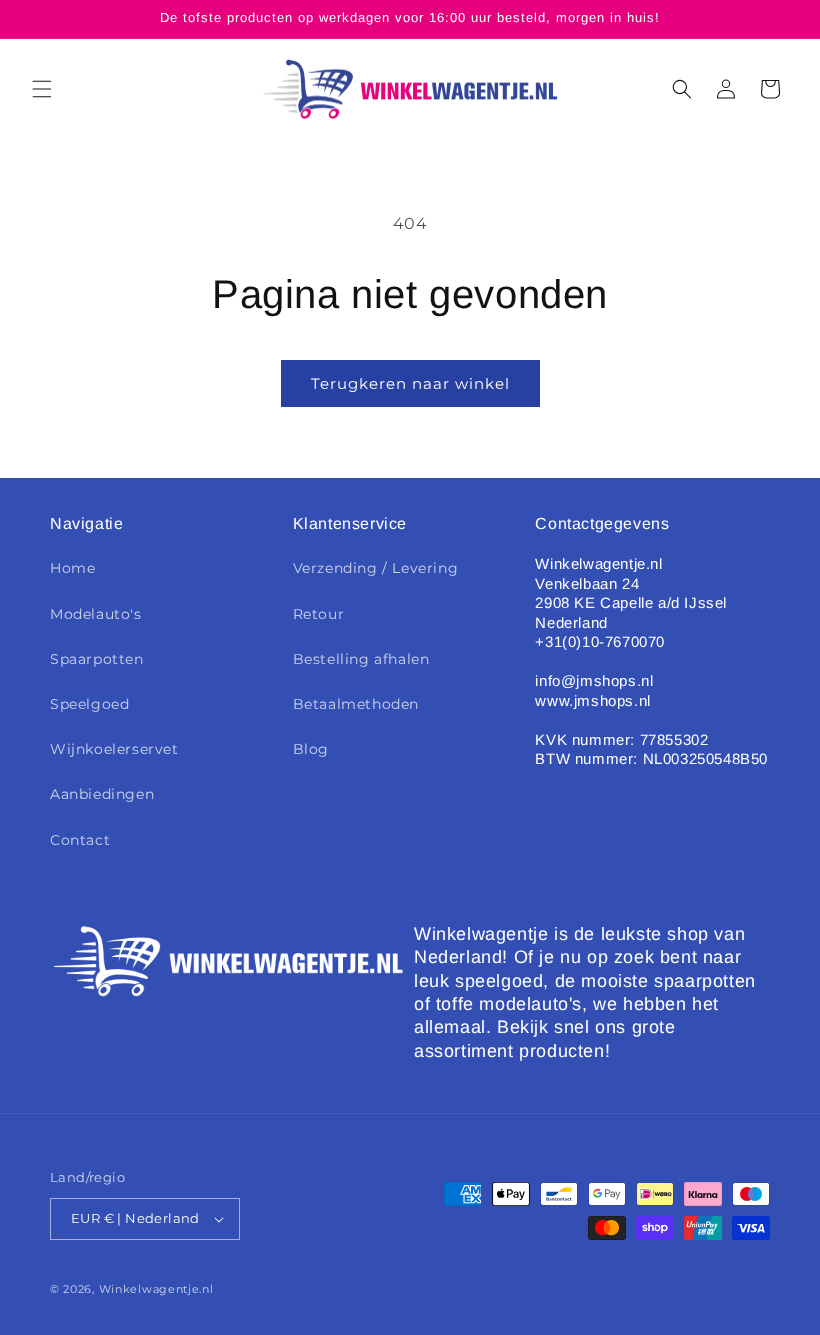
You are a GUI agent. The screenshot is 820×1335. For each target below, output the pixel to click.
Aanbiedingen (102, 794)
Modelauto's (96, 614)
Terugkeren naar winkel (410, 383)
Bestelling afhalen (361, 659)
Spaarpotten (97, 659)
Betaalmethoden (356, 704)
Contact (80, 840)
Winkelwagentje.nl (156, 1289)
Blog (311, 749)
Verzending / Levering (376, 568)
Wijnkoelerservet (114, 749)
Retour (319, 614)
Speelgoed (89, 704)
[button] (42, 89)
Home (72, 568)
